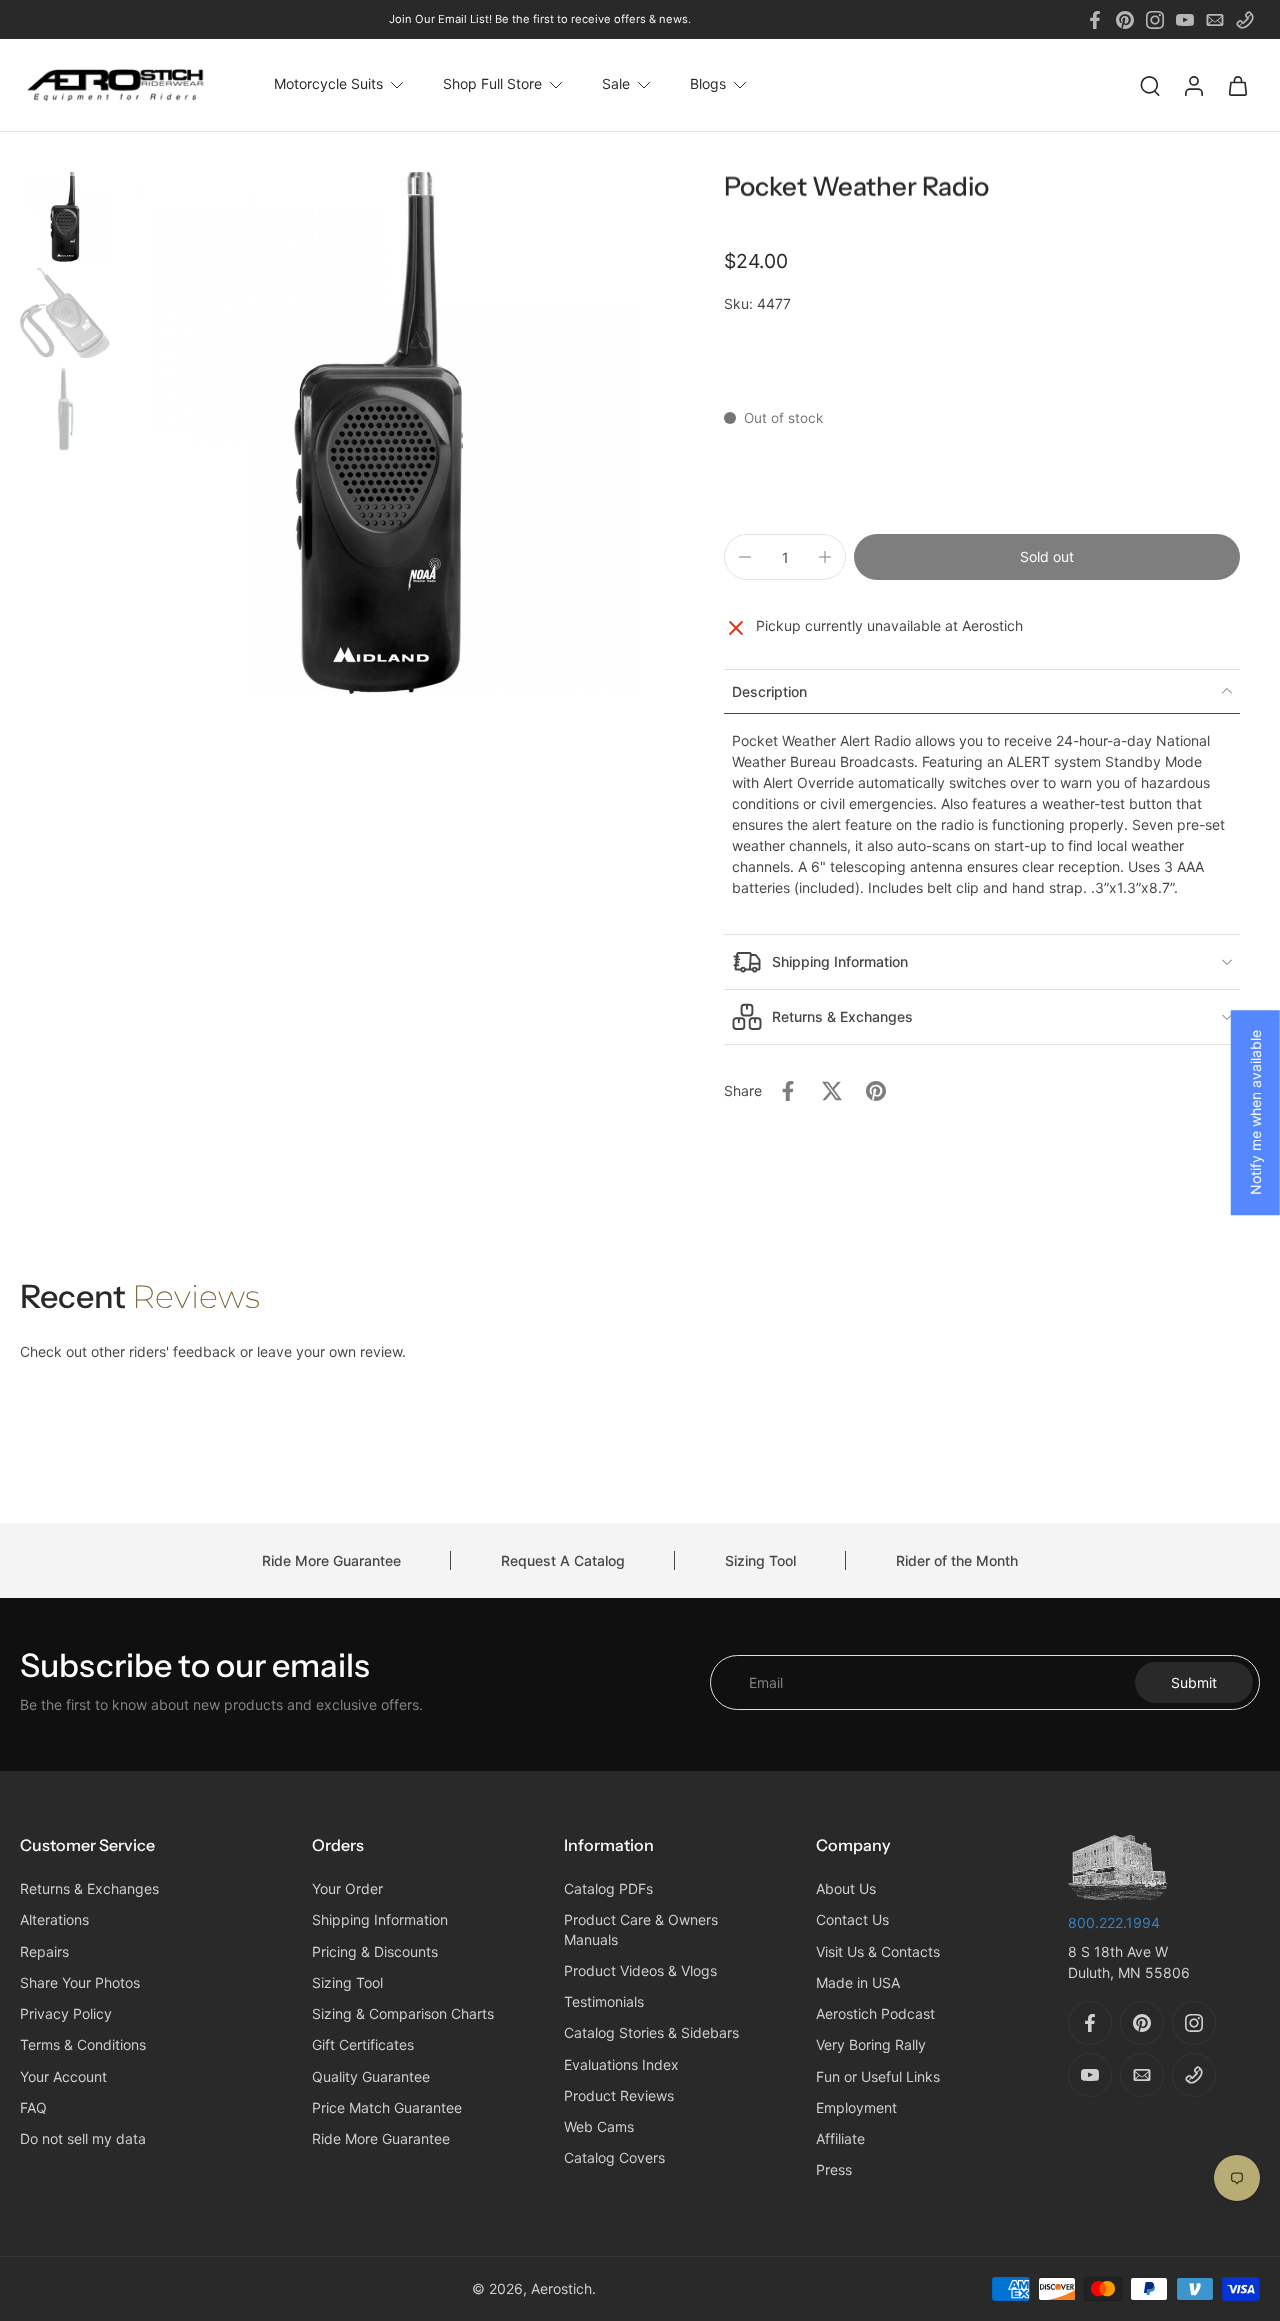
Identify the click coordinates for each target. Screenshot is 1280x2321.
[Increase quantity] (825, 557)
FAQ (33, 2107)
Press (834, 2170)
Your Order (347, 1889)
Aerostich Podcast (875, 2014)
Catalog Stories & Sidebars (651, 2033)
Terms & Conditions (83, 2045)
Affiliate (840, 2139)
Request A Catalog (563, 1560)
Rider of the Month (957, 1560)
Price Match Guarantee (387, 2107)
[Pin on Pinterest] (876, 1091)
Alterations (54, 1920)
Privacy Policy (66, 2014)
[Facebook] (1095, 20)
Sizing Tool (760, 1560)
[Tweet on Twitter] (832, 1091)
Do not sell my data (83, 2139)
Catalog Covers (614, 2158)
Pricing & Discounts (375, 1951)
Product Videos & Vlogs (640, 1970)
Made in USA (858, 1982)
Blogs (708, 84)
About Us (846, 1889)
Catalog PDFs (608, 1889)
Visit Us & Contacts (878, 1951)
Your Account (63, 2076)
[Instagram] (1155, 20)
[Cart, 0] (1238, 85)
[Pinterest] (1125, 20)
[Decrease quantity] (745, 557)
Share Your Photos (80, 1982)
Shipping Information (380, 1920)
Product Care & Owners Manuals (641, 1930)
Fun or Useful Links (878, 2076)
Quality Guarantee (371, 2076)
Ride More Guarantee (331, 1560)
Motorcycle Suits (328, 84)
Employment (856, 2107)
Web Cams (599, 2127)
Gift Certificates (363, 2045)
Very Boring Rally (871, 2045)
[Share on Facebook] (788, 1091)
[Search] (1150, 85)
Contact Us (852, 1920)
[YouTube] (1185, 20)
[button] (1047, 557)
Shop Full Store (492, 84)
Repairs (44, 1951)
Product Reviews (619, 2095)
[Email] (1215, 20)
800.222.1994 (1114, 1922)
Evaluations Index (621, 2064)
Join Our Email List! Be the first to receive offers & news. (540, 19)
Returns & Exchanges (89, 1889)
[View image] (65, 217)
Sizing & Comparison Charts (403, 2014)
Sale (616, 84)
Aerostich (561, 2288)
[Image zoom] (379, 433)
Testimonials (604, 2002)
